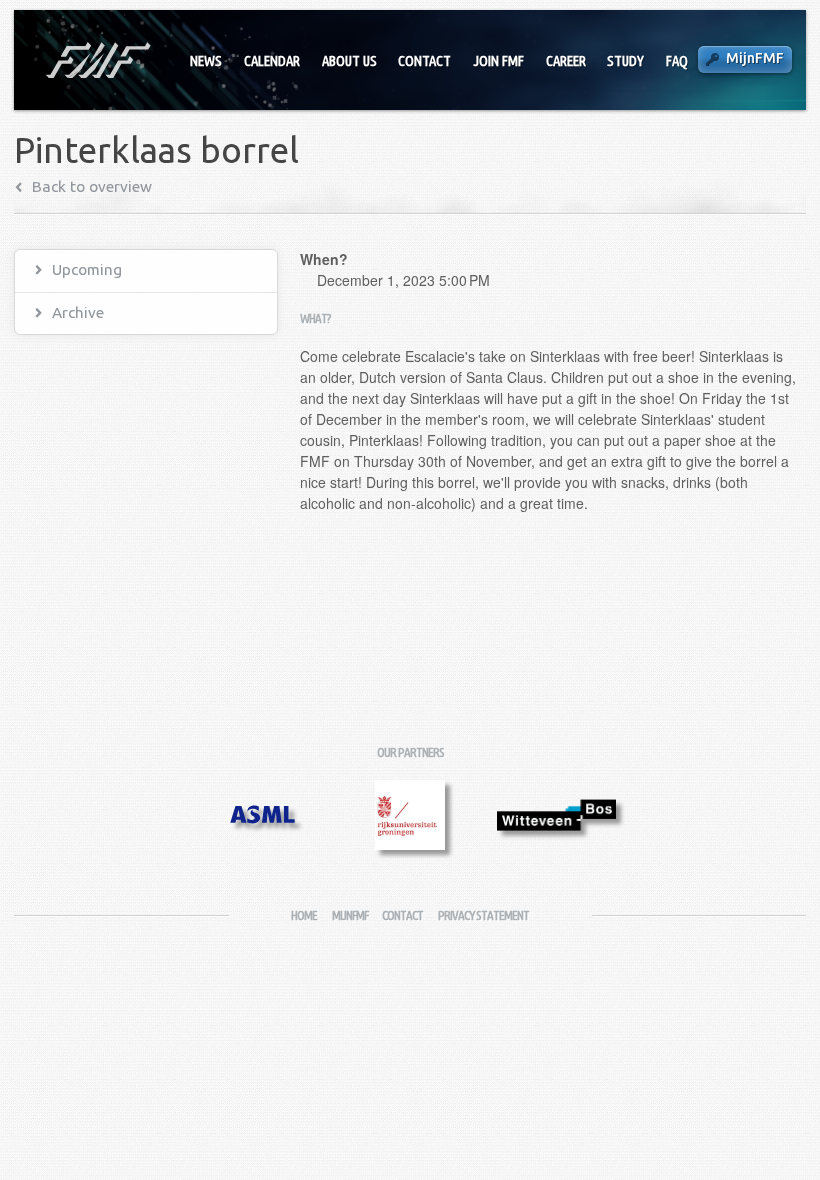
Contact (424, 60)
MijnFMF (755, 58)
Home (304, 915)
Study (625, 60)
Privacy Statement (483, 915)
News (206, 60)
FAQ (677, 60)
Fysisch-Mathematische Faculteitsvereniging (96, 60)
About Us (349, 60)
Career (566, 60)
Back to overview (92, 186)
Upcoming (87, 269)
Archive (78, 312)
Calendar (272, 60)
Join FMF (498, 60)
